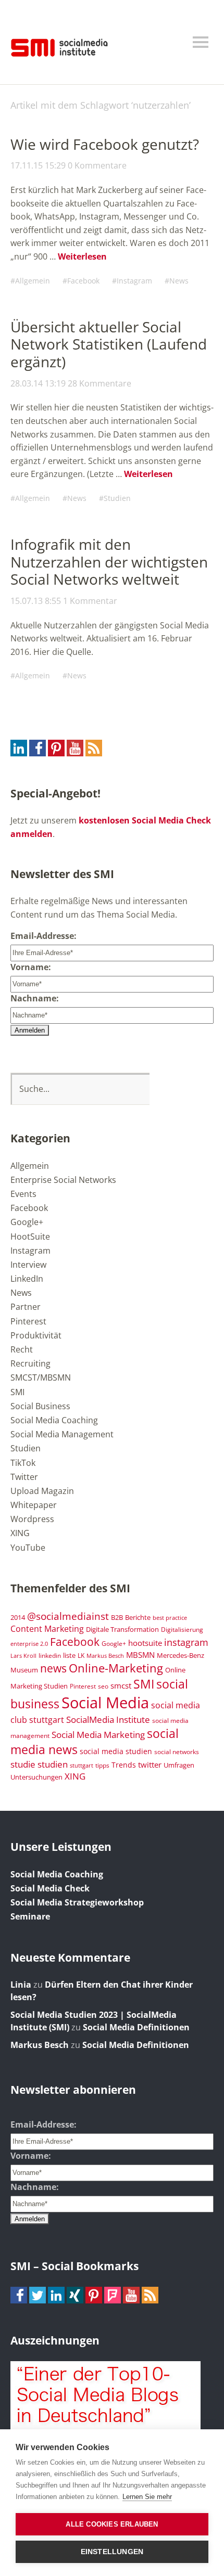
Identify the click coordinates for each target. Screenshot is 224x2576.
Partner (26, 1307)
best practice (170, 1618)
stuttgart (82, 1766)
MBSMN (140, 1655)
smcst (121, 1685)
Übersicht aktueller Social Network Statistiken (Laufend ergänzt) (109, 344)
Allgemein (33, 281)
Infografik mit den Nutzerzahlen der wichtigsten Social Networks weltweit (109, 562)
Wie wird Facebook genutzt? (105, 144)
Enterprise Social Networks (63, 1180)
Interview (28, 1265)
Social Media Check (50, 1888)
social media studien (116, 1751)
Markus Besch (105, 1656)
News (179, 281)
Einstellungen (112, 2552)
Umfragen (179, 1765)
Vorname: (31, 967)
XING (20, 1533)
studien (53, 1764)
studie (23, 1764)
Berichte (138, 1618)
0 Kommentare (97, 165)
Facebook (83, 281)
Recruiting (30, 1363)
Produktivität (36, 1335)
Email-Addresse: (43, 936)
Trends (124, 1765)
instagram (186, 1642)
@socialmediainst (68, 1616)
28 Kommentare (99, 383)
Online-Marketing (116, 1668)
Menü (201, 42)
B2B (117, 1618)
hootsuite (145, 1643)
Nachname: (35, 998)
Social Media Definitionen (136, 2027)
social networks (177, 1751)
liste (69, 1655)
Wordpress (32, 1519)
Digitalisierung (182, 1629)
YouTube (28, 1548)
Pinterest (28, 1321)
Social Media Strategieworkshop (77, 1902)
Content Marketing (47, 1629)
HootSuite (30, 1237)
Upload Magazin (42, 1491)
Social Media (105, 1703)
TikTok (23, 1463)
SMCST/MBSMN (41, 1377)
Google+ (27, 1222)
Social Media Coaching (54, 1420)
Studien (117, 498)
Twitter (24, 1477)
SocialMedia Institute (108, 1719)
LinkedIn (27, 1279)
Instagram (134, 281)
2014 (18, 1617)
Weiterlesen (82, 256)
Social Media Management (62, 1434)
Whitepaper (34, 1505)
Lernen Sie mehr (147, 2497)
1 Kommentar (90, 601)
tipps (102, 1765)
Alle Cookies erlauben (112, 2524)
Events (23, 1194)
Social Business (40, 1406)
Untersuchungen (36, 1777)
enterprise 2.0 (29, 1644)
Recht (22, 1349)
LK (81, 1655)
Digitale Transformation (122, 1629)
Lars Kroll (23, 1656)
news (53, 1668)
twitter (150, 1764)
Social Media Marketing (98, 1734)
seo (103, 1686)
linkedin (50, 1655)
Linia (21, 1985)
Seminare (30, 1916)
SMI (17, 1392)
